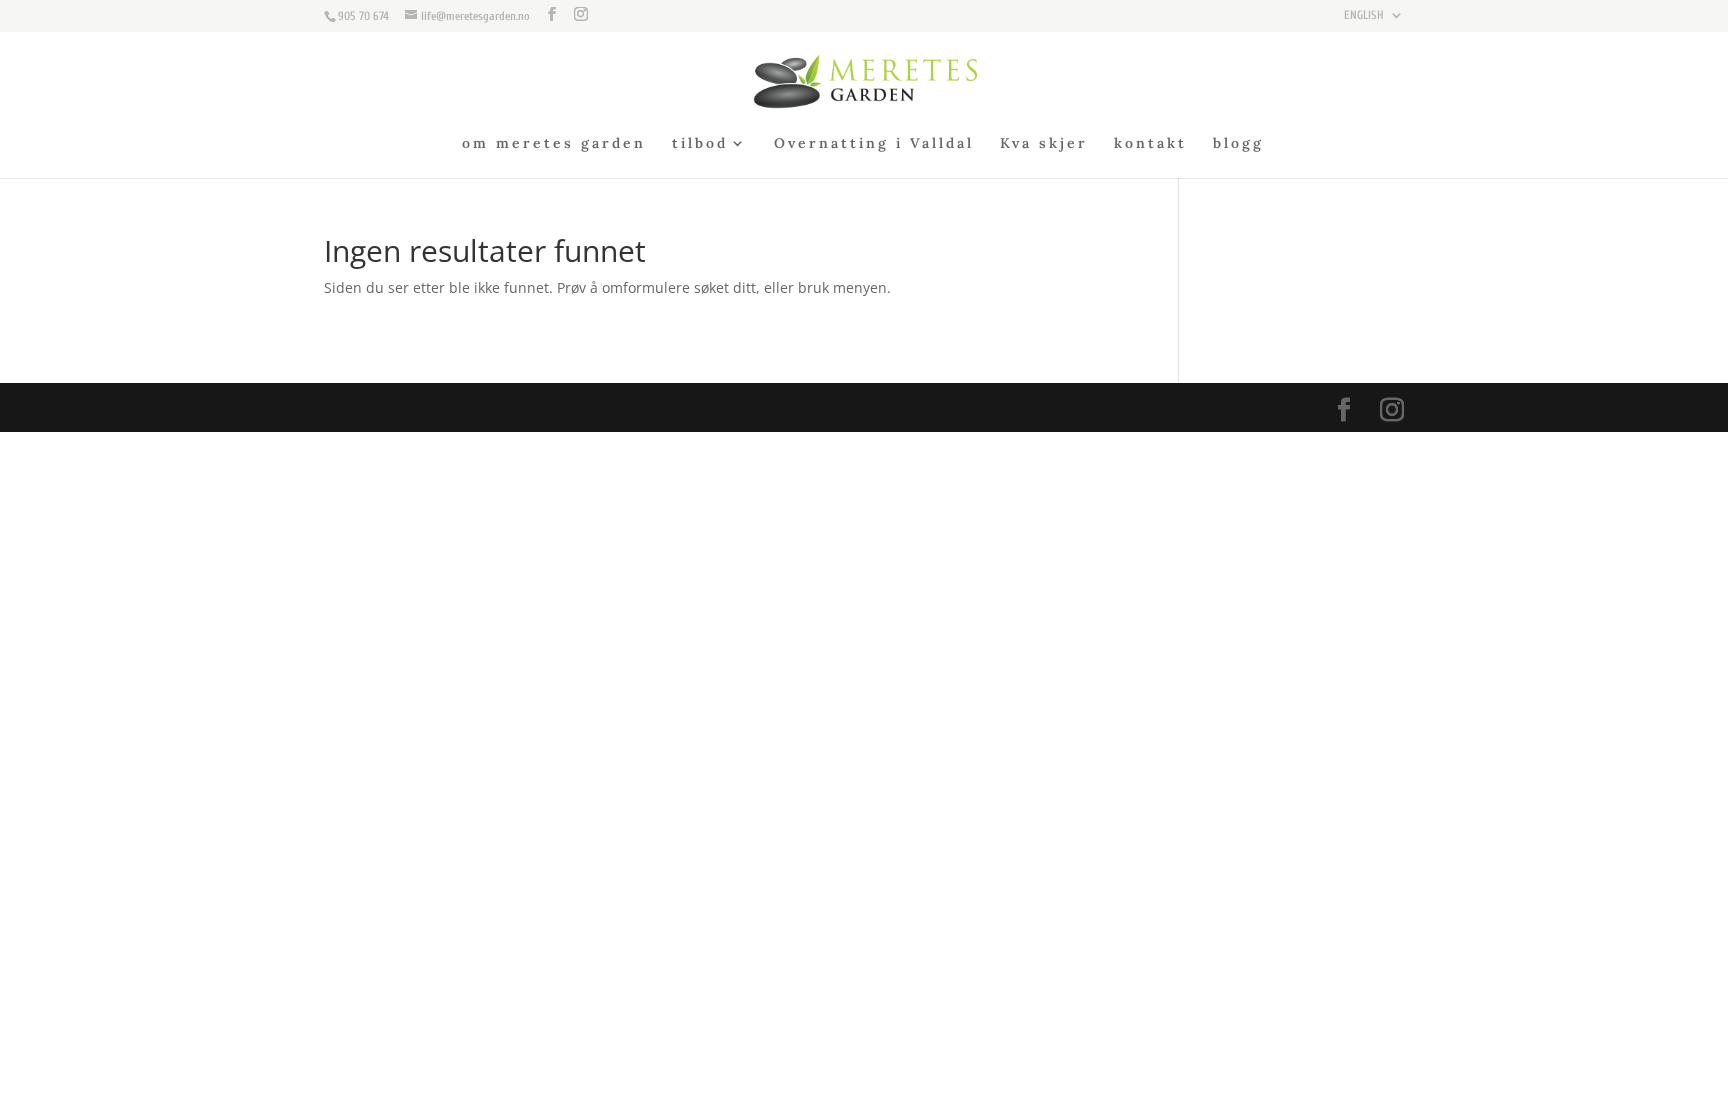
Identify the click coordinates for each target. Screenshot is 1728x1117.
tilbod (700, 144)
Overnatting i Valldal (874, 144)
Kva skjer (1044, 144)
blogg (1238, 144)
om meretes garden (554, 144)
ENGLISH (1364, 15)
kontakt (1150, 144)
